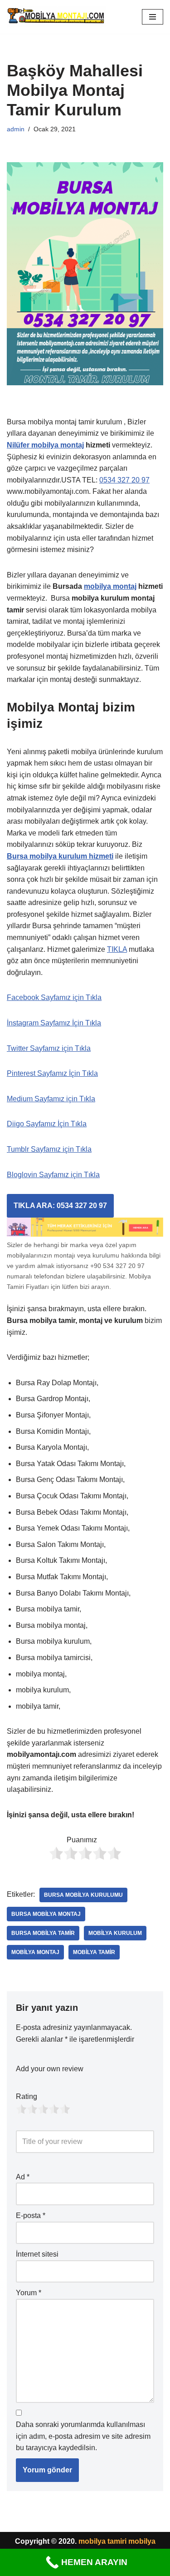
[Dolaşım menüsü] (153, 17)
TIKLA (117, 949)
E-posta (31, 2215)
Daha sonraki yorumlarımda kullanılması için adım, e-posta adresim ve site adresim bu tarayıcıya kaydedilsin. (83, 2436)
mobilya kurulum (115, 1933)
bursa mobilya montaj (46, 1914)
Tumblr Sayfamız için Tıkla (49, 1149)
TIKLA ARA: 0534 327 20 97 (60, 1206)
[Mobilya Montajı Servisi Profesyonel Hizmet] (56, 17)
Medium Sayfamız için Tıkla (51, 1099)
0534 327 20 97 (124, 480)
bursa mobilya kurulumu (83, 1895)
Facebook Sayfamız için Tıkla (54, 997)
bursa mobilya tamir (43, 1933)
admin (16, 129)
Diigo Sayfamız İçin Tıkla (47, 1124)
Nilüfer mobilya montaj (45, 445)
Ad (23, 2177)
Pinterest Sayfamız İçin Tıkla (52, 1073)
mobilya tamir (94, 1952)
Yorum (29, 2293)
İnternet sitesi (37, 2254)
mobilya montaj (110, 586)
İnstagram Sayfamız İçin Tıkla (54, 1023)
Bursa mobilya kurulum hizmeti (60, 856)
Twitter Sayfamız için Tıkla (49, 1048)
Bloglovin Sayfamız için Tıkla (53, 1175)
